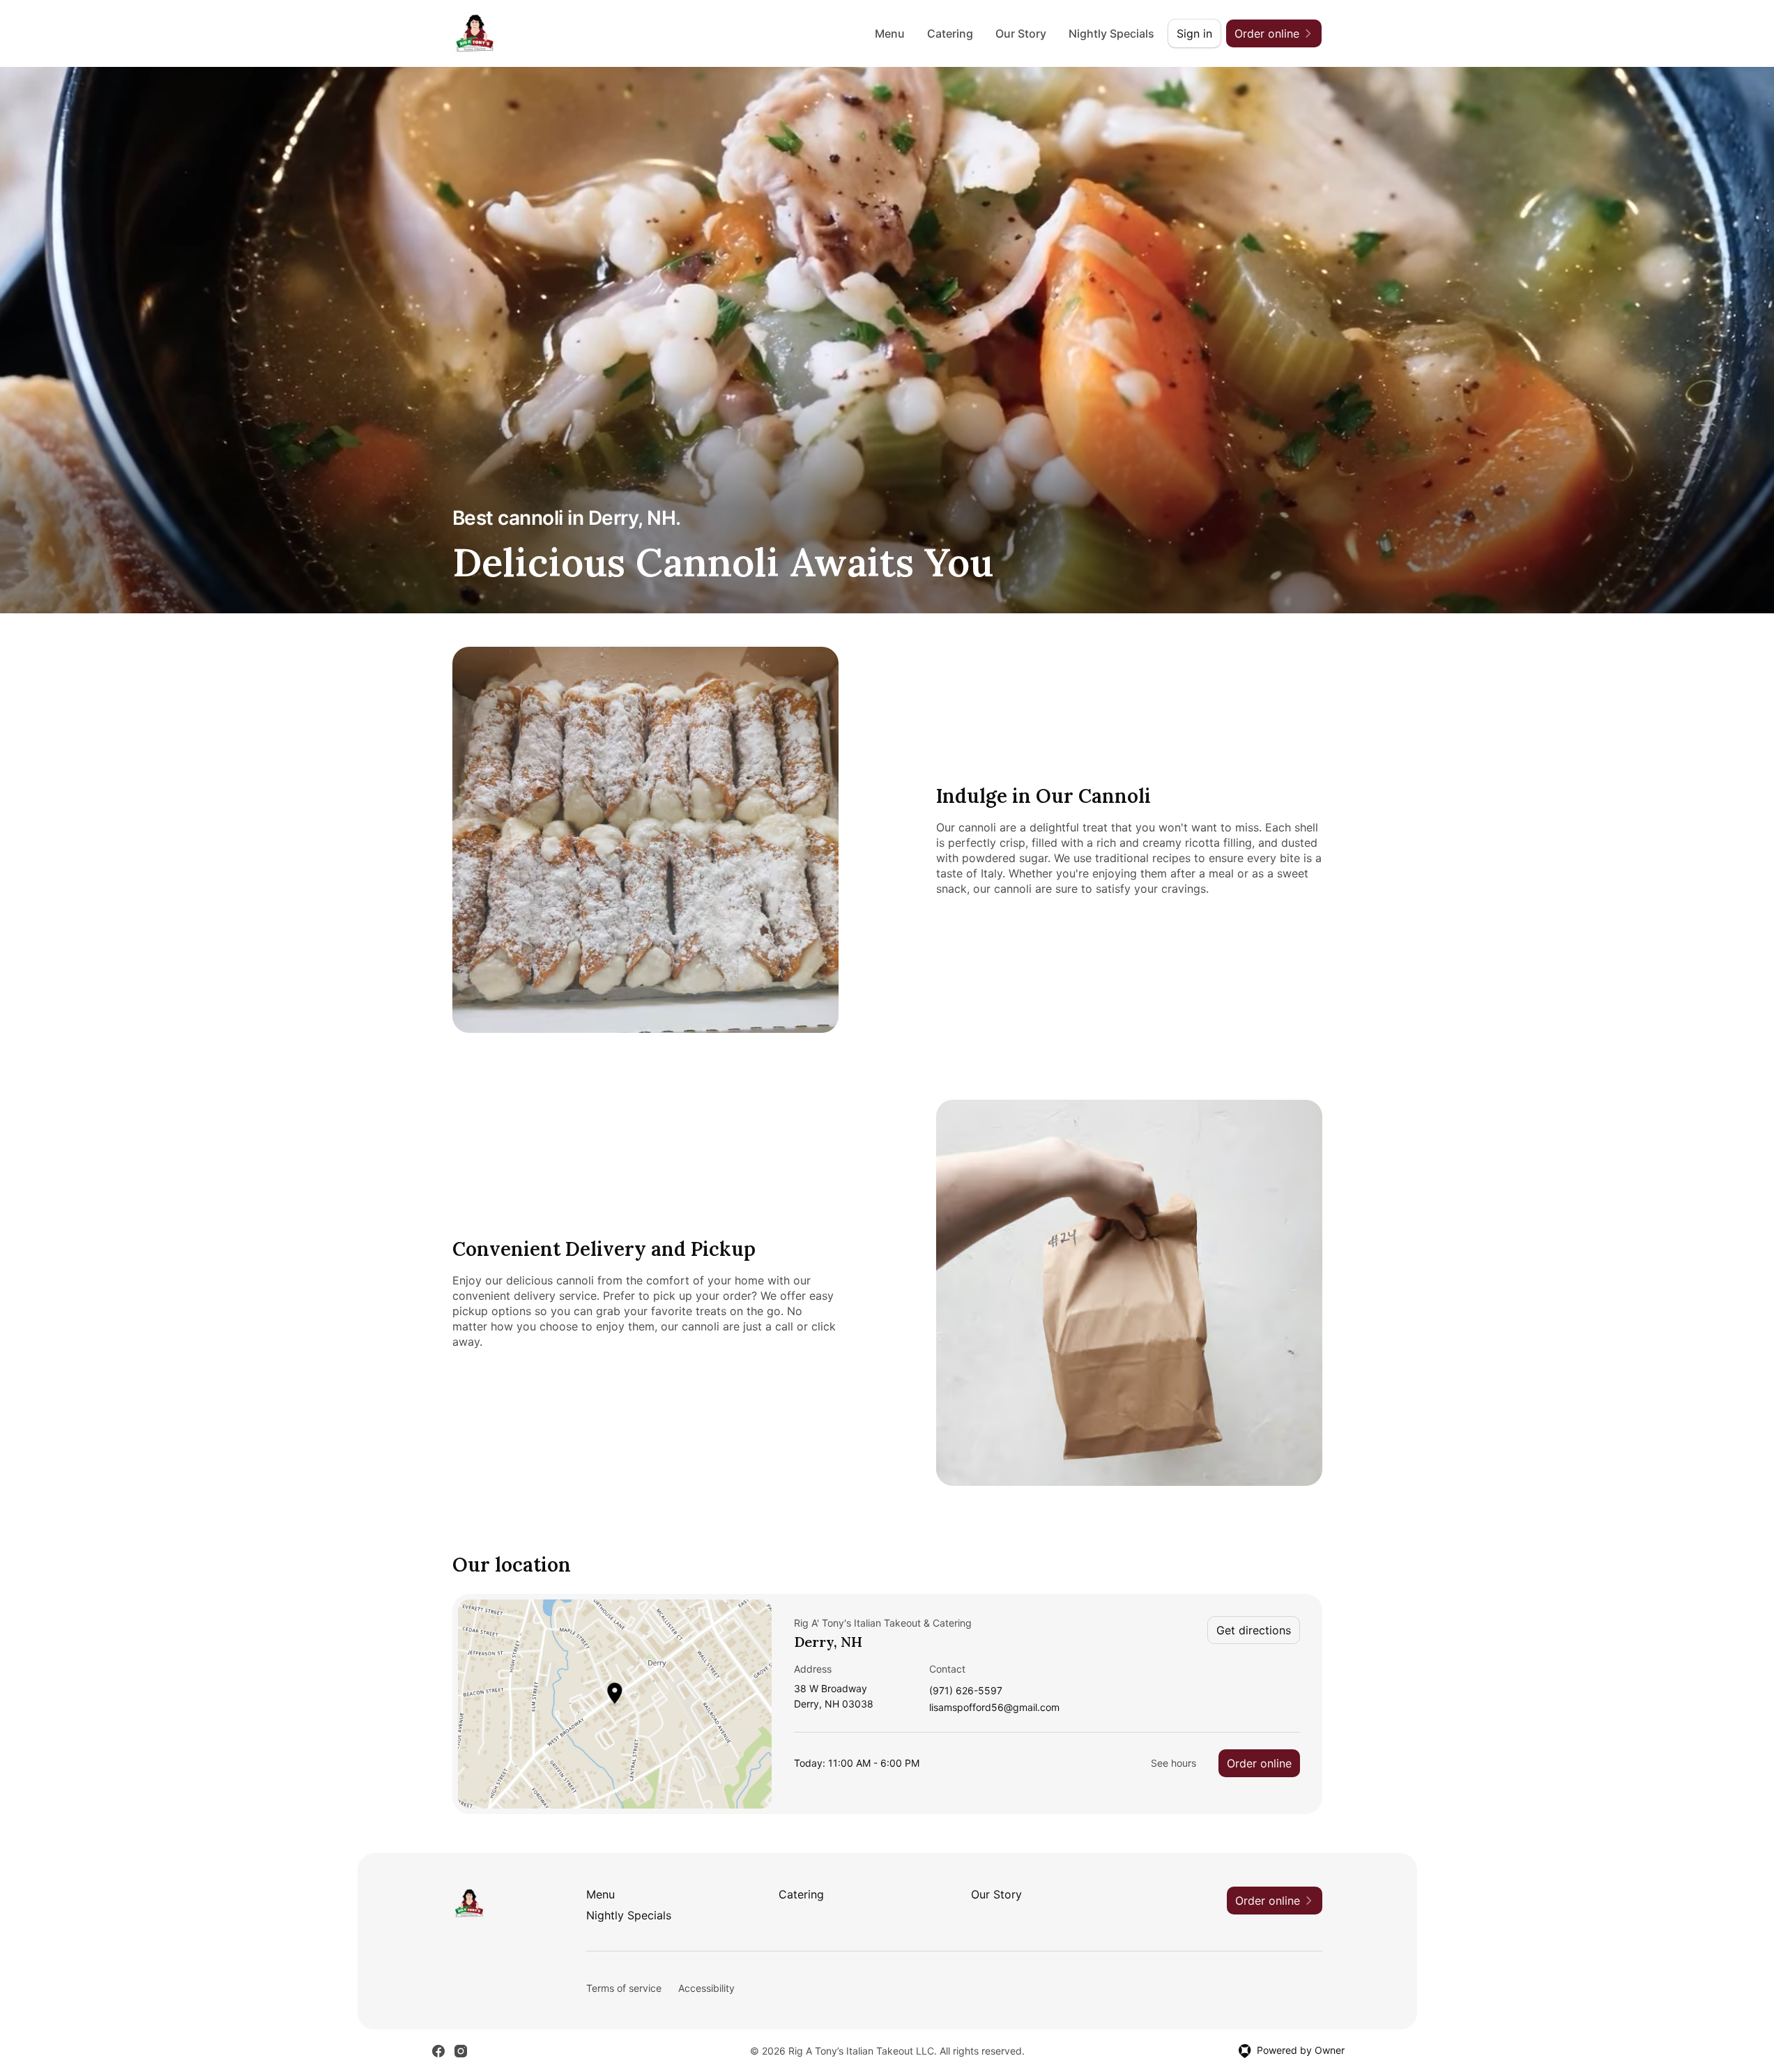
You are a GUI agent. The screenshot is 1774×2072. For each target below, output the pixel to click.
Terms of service (624, 1988)
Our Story (1021, 33)
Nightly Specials (1111, 33)
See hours (1173, 1763)
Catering (950, 33)
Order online (1259, 1763)
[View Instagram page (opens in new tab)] (461, 2051)
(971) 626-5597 (966, 1691)
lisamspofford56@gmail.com (994, 1708)
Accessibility (706, 1988)
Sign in (1194, 33)
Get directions (1254, 1630)
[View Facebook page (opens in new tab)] (438, 2051)
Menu (890, 33)
